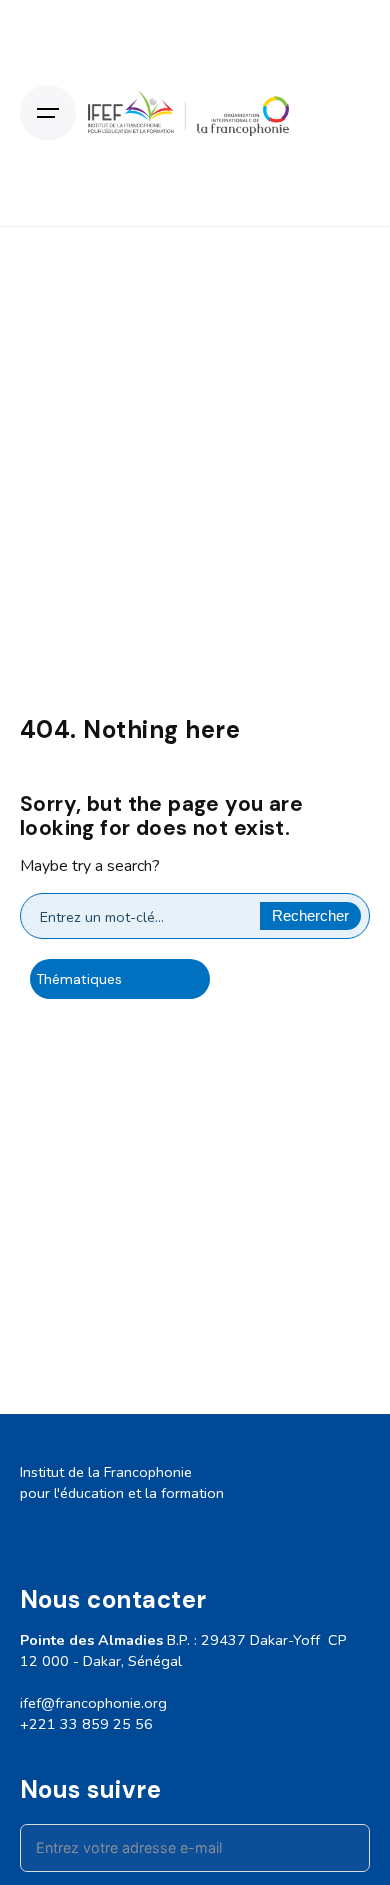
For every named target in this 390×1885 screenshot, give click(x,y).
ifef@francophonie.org (93, 1703)
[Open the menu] (48, 113)
